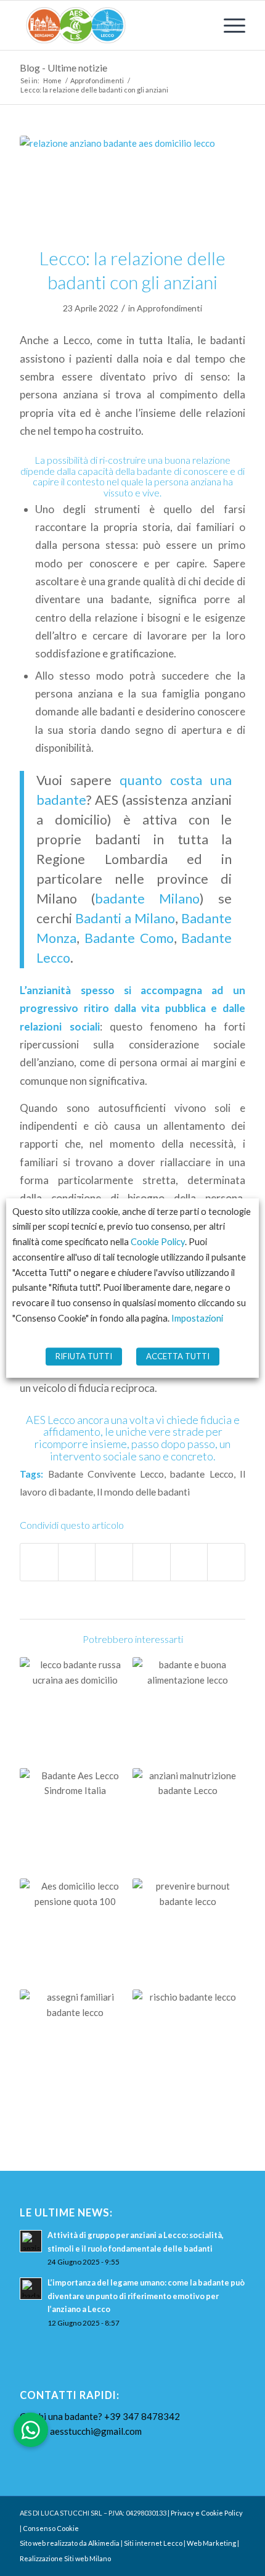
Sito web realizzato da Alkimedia (70, 2543)
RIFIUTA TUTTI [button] (84, 1356)
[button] (31, 2430)
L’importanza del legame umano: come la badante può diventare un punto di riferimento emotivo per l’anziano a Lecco (146, 2296)
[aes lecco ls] (110, 25)
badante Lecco (202, 1474)
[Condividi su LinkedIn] (189, 1562)
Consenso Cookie (51, 2528)
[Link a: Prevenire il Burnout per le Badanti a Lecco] (188, 1934)
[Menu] (228, 25)
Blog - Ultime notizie (63, 68)
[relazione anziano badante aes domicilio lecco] (132, 183)
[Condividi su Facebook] (39, 1562)
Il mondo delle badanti (143, 1492)
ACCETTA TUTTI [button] (178, 1356)
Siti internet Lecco (153, 2543)
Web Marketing (211, 2543)
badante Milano (147, 899)
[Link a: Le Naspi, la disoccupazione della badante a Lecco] (75, 1934)
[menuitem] (228, 25)
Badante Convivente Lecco (106, 1474)
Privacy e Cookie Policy (207, 2513)
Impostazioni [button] (197, 1318)
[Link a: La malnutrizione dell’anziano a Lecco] (188, 1824)
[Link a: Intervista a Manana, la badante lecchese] (75, 1713)
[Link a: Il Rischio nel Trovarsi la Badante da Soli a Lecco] (188, 2045)
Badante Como (129, 938)
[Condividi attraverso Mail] (226, 1562)
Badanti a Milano (125, 918)
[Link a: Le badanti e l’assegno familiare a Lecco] (75, 2045)
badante (155, 471)
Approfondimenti (169, 308)
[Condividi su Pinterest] (152, 1562)
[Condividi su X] (77, 1562)
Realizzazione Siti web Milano (65, 2558)
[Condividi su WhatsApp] (114, 1562)
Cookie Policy (158, 1242)
